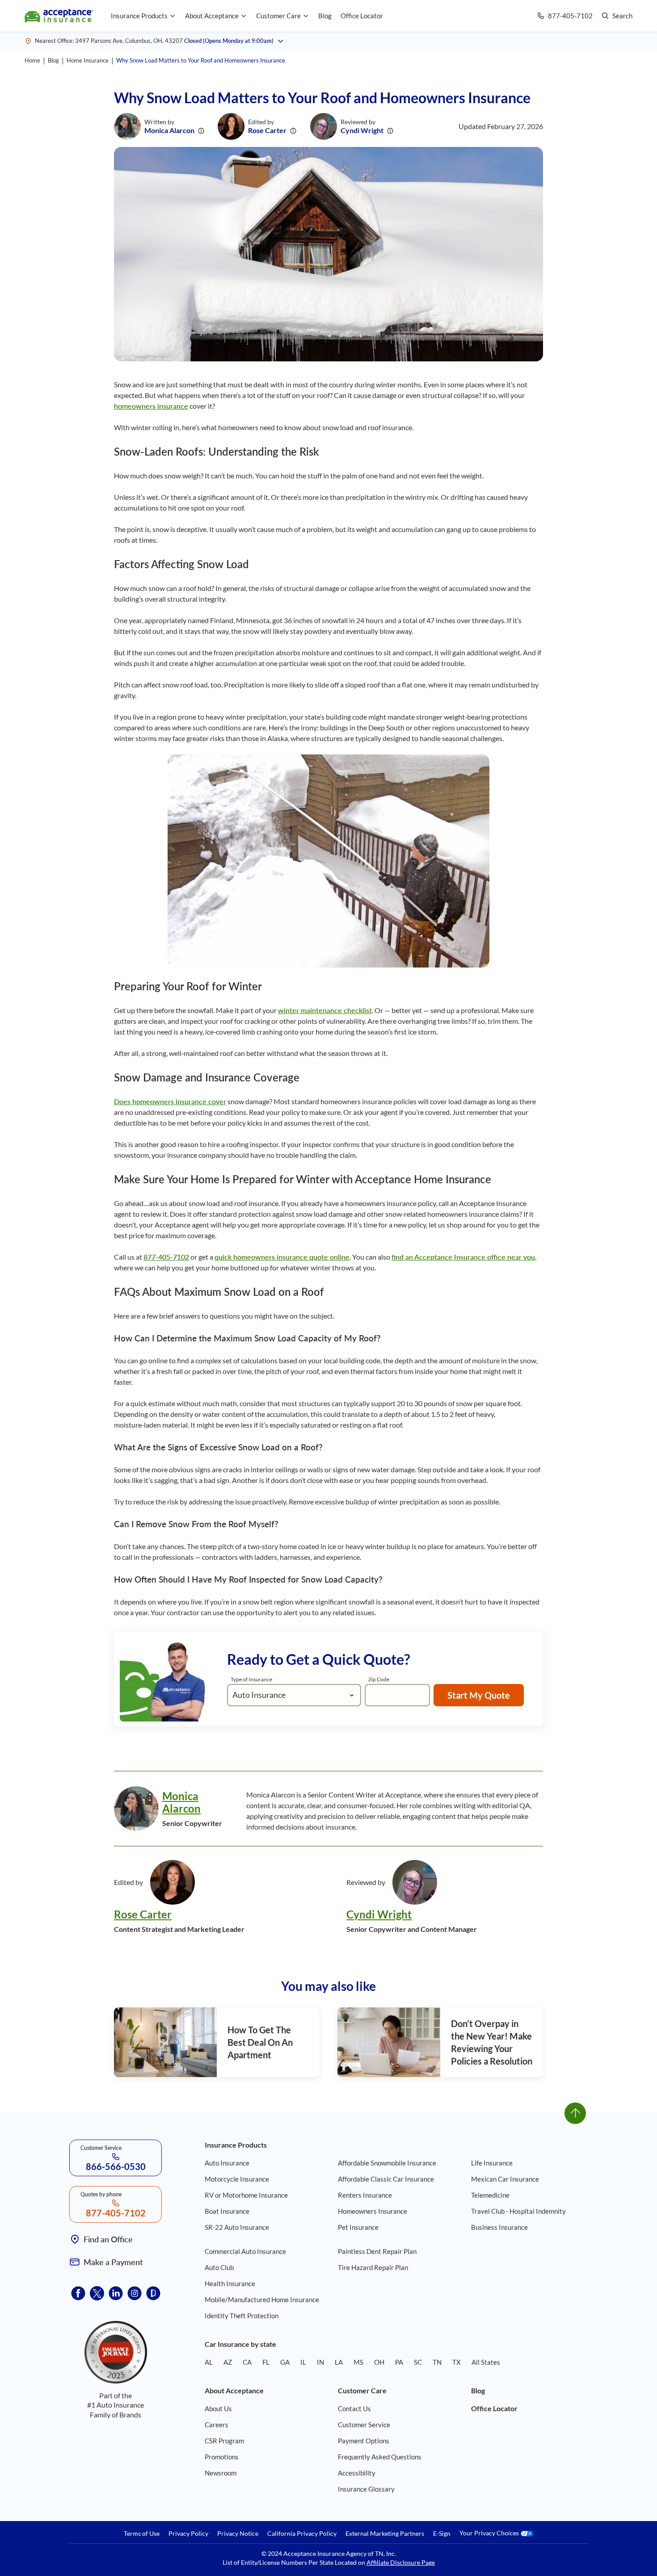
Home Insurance (88, 60)
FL (266, 2362)
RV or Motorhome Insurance (246, 2195)
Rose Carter (267, 130)
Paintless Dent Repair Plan (377, 2251)
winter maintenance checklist (325, 1010)
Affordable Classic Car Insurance (386, 2179)
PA (399, 2362)
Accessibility (357, 2473)
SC (418, 2362)
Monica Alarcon (169, 130)
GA (285, 2362)
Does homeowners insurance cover (170, 1101)
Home (32, 60)
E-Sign (442, 2534)
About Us (218, 2408)
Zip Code (379, 1679)
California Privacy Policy (302, 2534)
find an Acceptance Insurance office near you (463, 1257)
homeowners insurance (151, 406)
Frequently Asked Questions (380, 2457)
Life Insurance (492, 2163)
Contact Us (354, 2408)
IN (320, 2362)
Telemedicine (490, 2195)
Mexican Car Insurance (505, 2179)
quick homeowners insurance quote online (282, 1257)
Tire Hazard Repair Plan (373, 2267)
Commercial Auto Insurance (245, 2251)
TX (457, 2362)
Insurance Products (139, 16)
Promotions (222, 2457)
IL (303, 2362)
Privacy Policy (188, 2534)
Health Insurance (230, 2283)
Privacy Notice (238, 2534)
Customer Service (364, 2425)
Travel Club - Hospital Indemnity (518, 2211)
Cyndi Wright (362, 130)
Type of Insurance (251, 1679)
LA (339, 2362)
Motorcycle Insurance (237, 2179)
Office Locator (362, 16)
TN (437, 2362)
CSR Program (224, 2441)
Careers (217, 2425)
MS (358, 2362)
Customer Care (278, 16)
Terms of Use (142, 2534)
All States (486, 2362)
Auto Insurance (227, 2163)
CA (247, 2362)
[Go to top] (575, 2113)
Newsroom (221, 2473)
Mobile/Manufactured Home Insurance (262, 2300)
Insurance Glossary (366, 2489)
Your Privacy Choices (490, 2533)
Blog (325, 16)
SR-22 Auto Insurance (237, 2227)
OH (379, 2362)
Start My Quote (479, 1695)
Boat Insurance (227, 2211)
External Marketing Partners (385, 2534)
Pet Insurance (358, 2227)
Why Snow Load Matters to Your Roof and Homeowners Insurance (201, 60)
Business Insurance (499, 2227)
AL (209, 2362)
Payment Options (364, 2441)
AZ (228, 2362)
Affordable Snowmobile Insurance (387, 2163)
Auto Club (219, 2267)
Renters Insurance (365, 2195)
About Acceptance (212, 16)
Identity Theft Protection (242, 2316)
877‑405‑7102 (166, 1257)
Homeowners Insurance (373, 2211)
